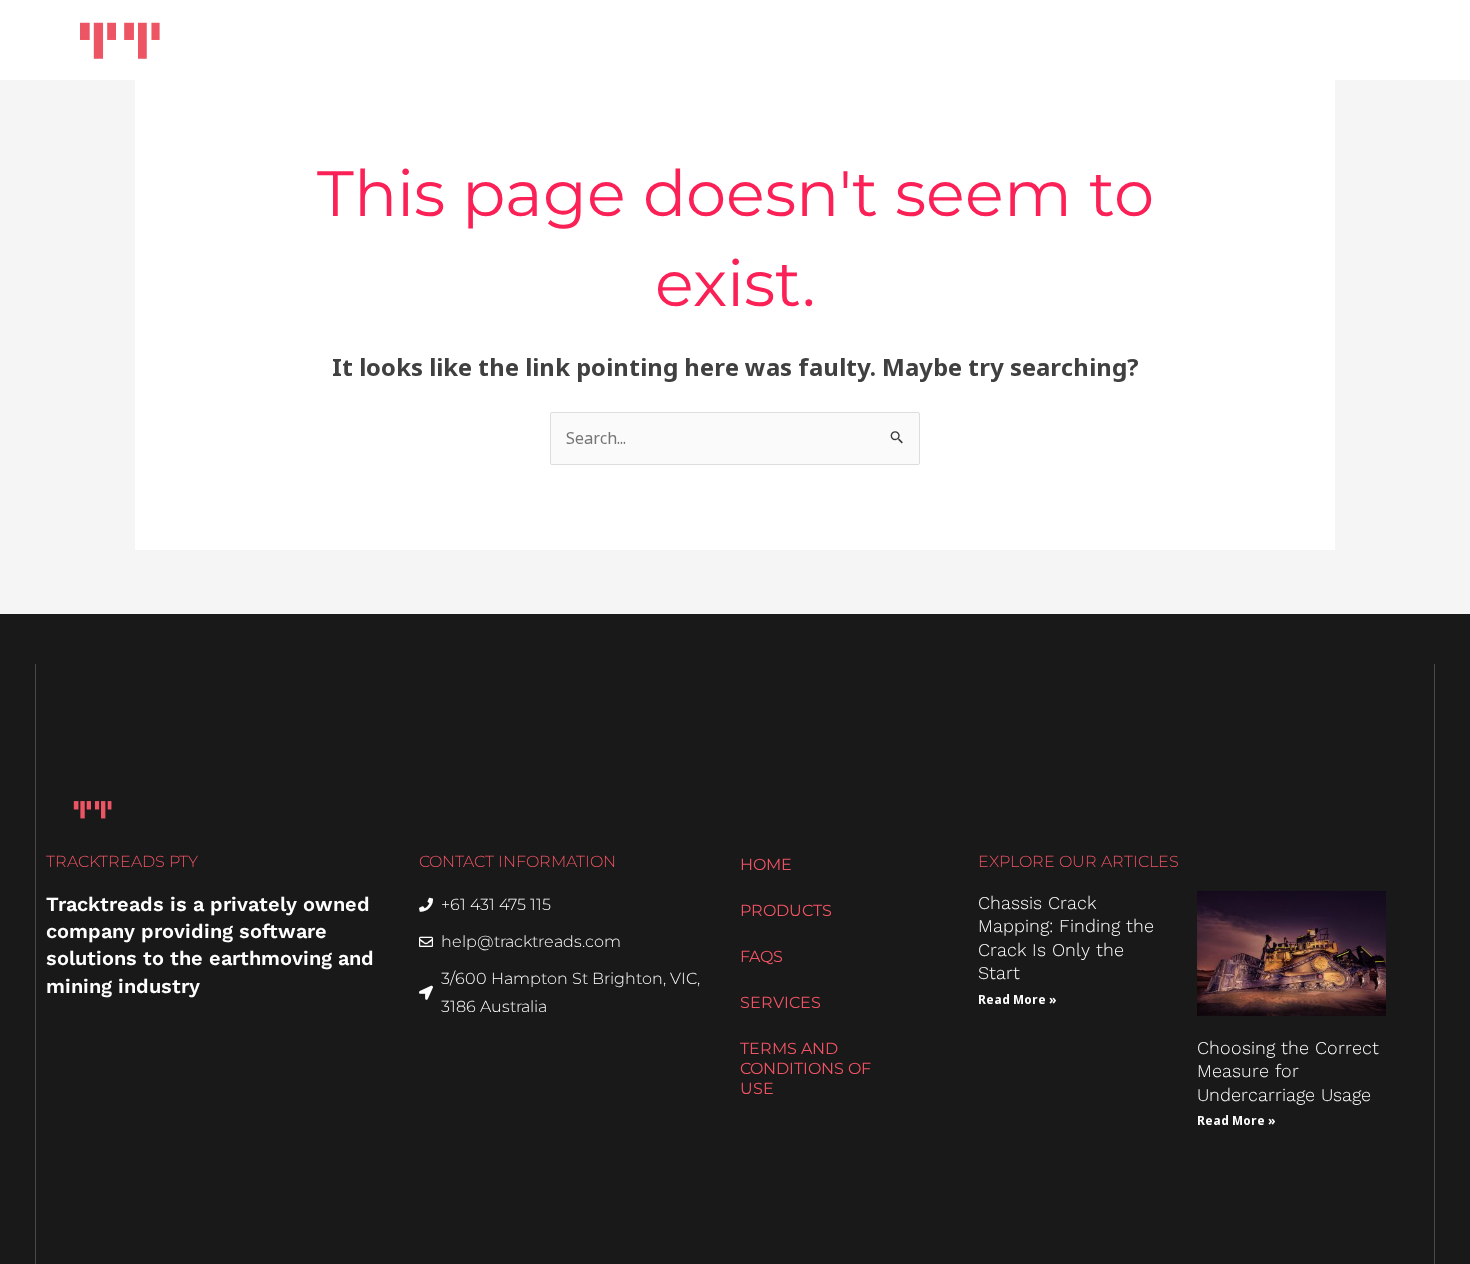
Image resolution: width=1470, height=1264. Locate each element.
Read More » (1017, 999)
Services (977, 40)
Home (718, 40)
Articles (1222, 40)
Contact (1358, 40)
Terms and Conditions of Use (805, 1068)
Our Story (1101, 40)
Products (833, 40)
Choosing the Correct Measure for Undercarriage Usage (1288, 1071)
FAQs (761, 956)
